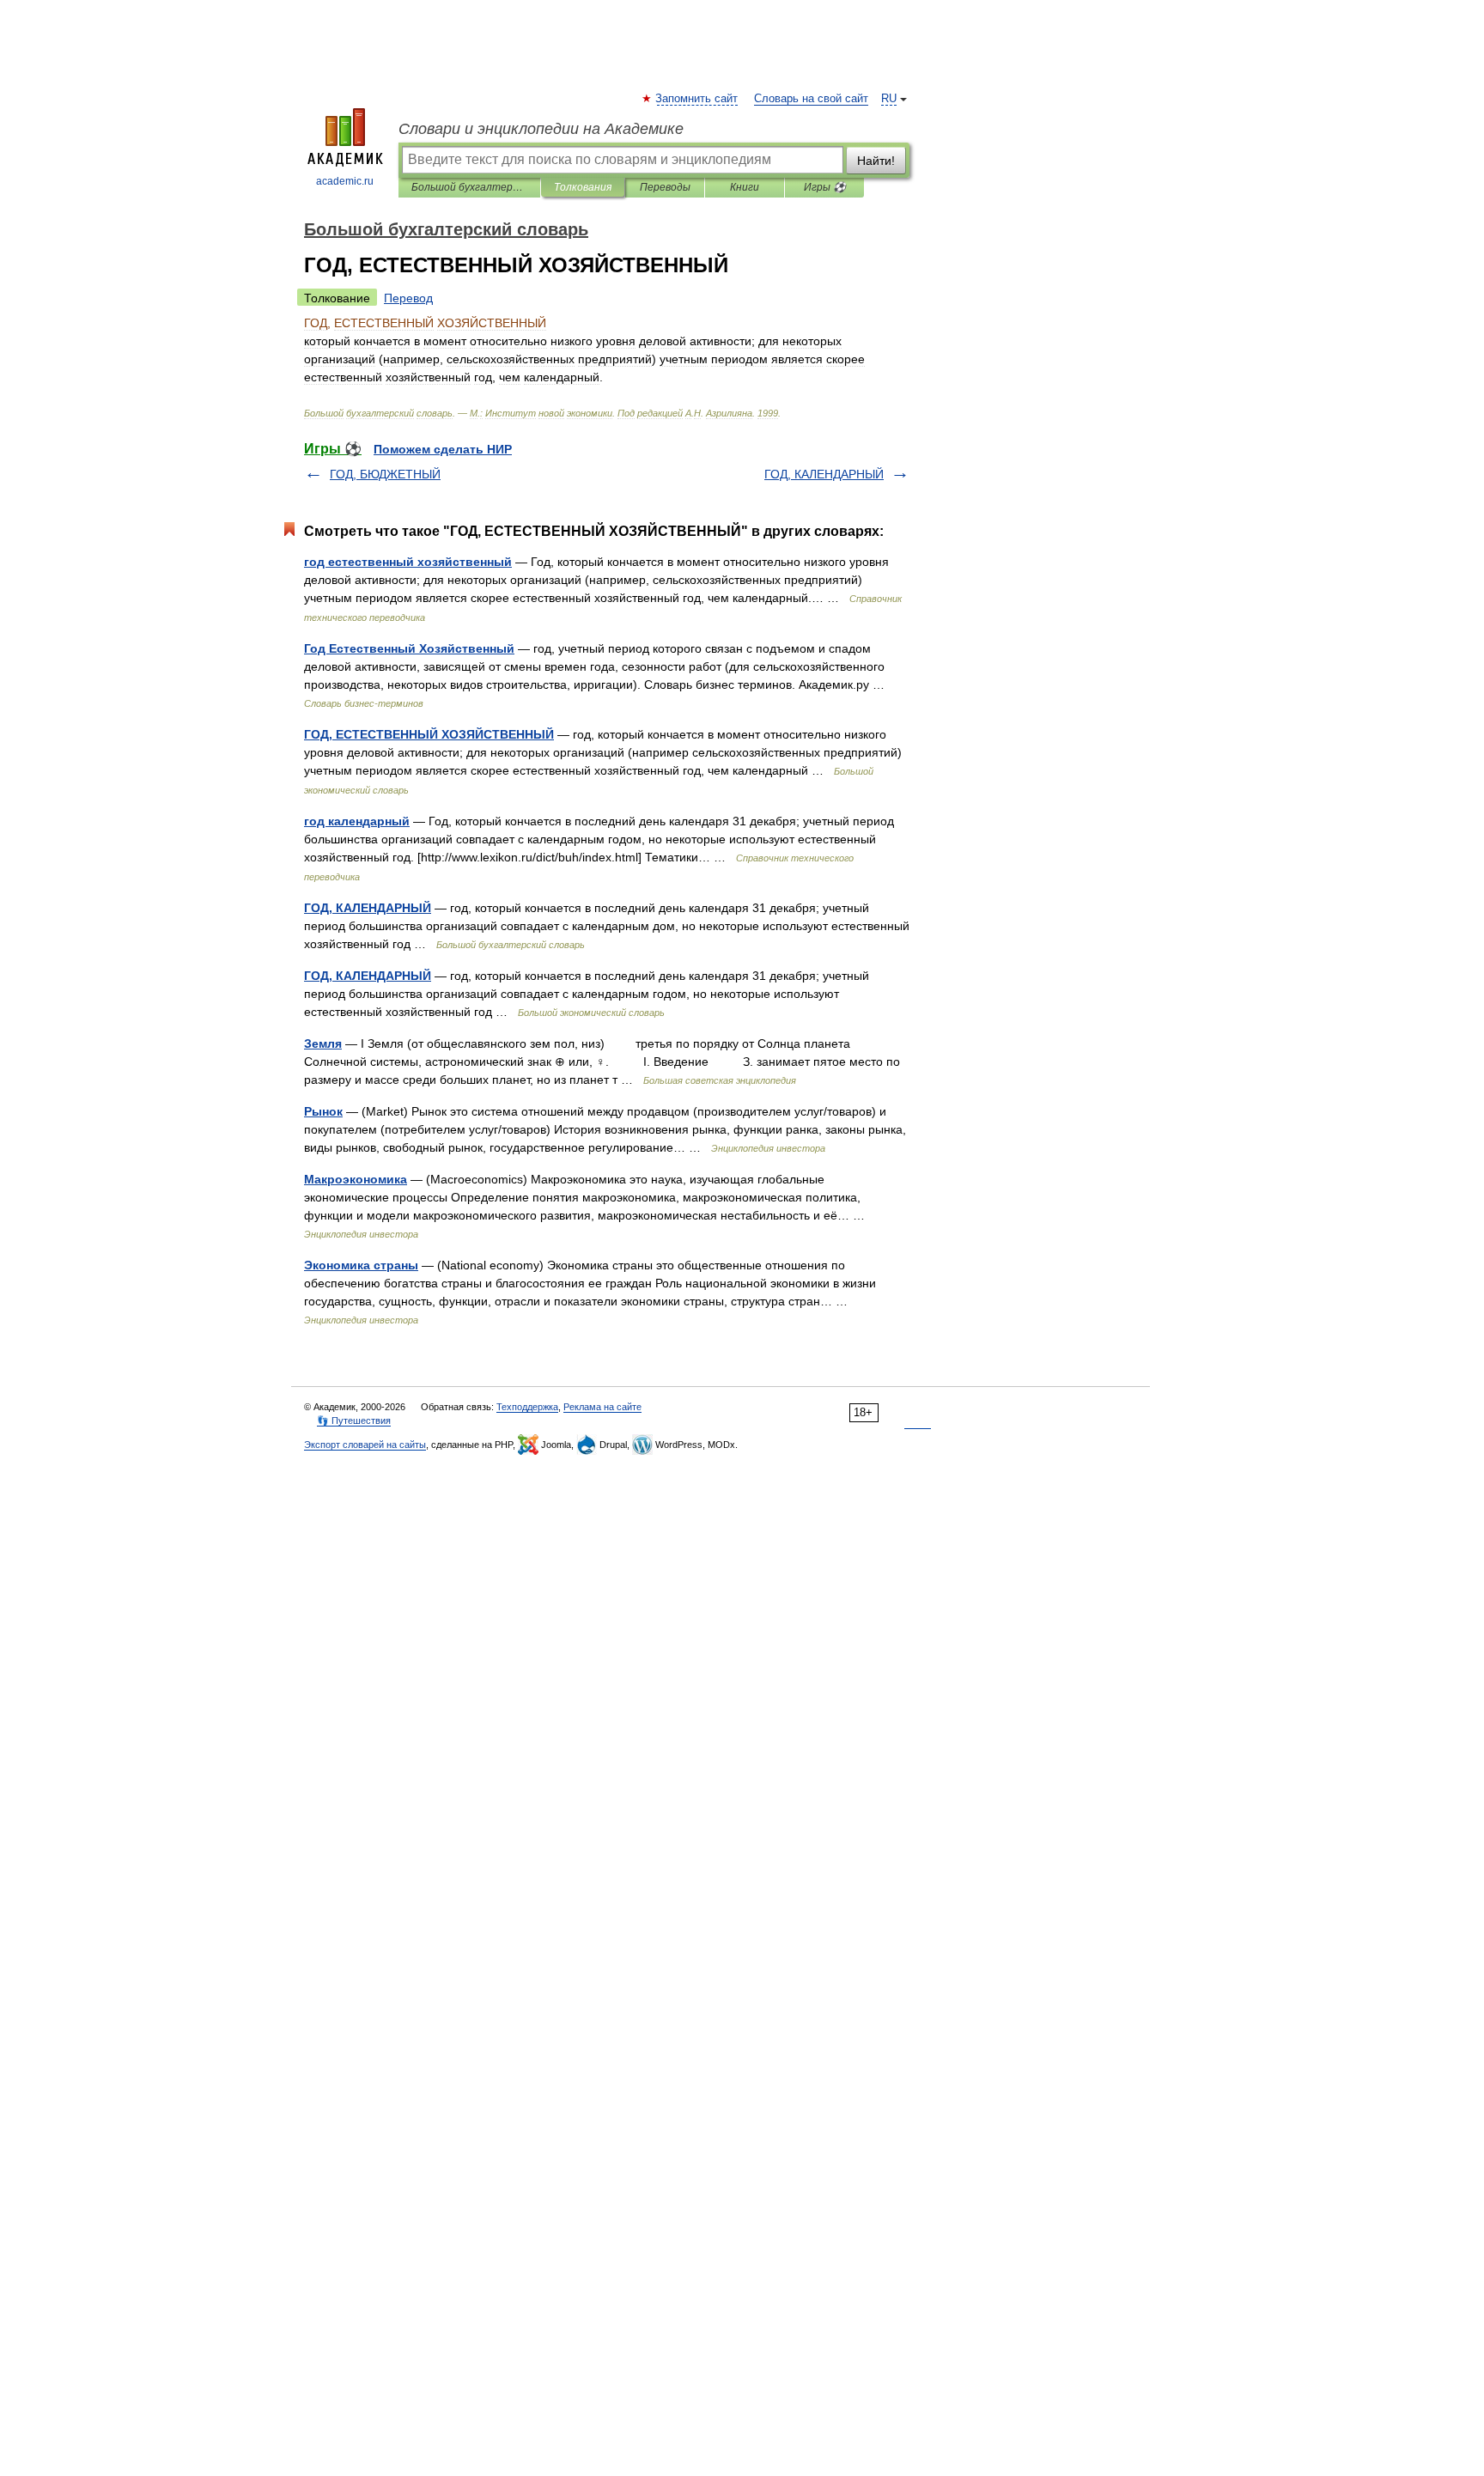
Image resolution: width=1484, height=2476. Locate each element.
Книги (745, 187)
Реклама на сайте (602, 1407)
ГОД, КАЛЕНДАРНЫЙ (824, 474)
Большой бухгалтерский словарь (469, 187)
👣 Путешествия (354, 1421)
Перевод (408, 298)
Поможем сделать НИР (443, 449)
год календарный (357, 821)
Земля (323, 1043)
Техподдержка (527, 1407)
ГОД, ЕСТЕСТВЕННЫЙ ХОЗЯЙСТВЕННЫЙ (429, 734)
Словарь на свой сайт (811, 99)
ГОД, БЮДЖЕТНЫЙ (385, 474)
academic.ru (345, 181)
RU (889, 99)
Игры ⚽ (825, 187)
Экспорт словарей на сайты (365, 1445)
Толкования (583, 187)
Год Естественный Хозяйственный (409, 648)
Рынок (323, 1111)
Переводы (665, 187)
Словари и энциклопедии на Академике (541, 129)
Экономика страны (361, 1265)
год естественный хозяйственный (408, 562)
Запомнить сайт (697, 99)
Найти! (876, 161)
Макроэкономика (356, 1179)
